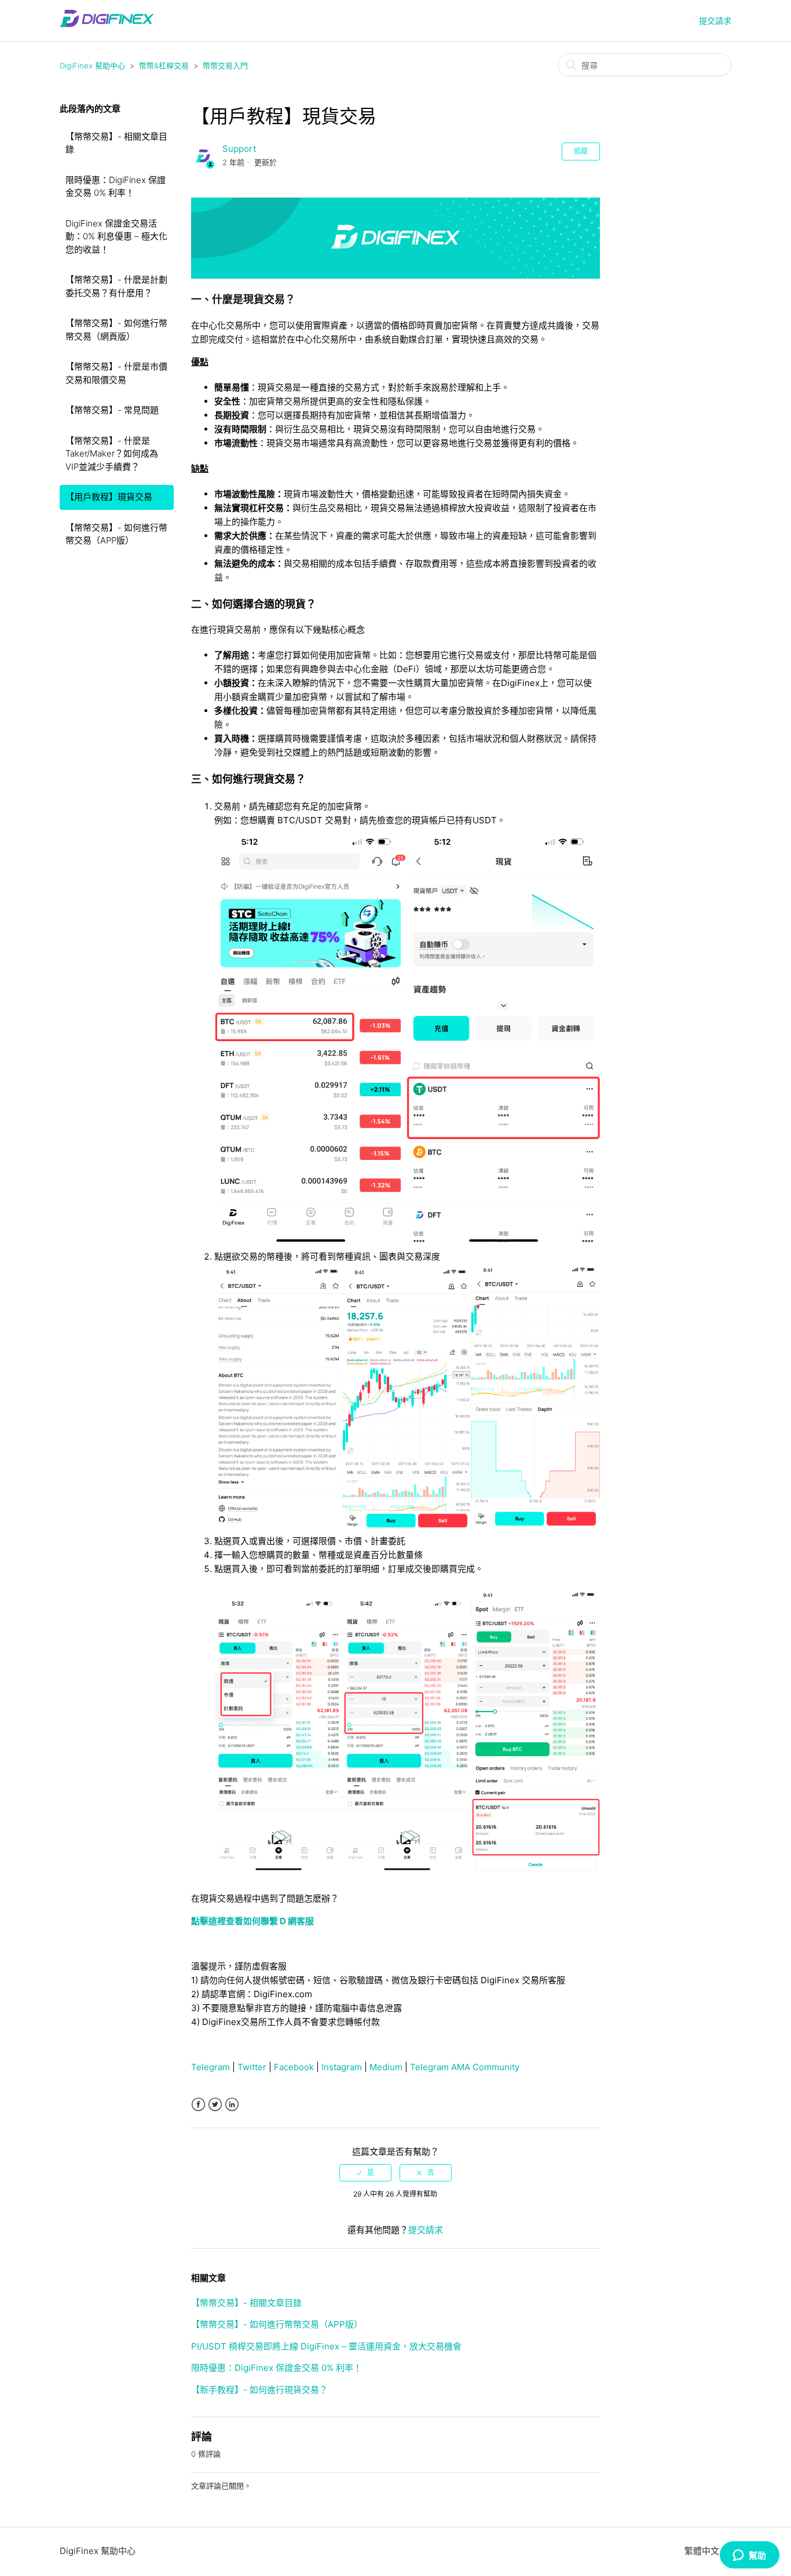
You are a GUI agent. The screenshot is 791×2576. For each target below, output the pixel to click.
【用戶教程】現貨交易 (109, 497)
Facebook (294, 2067)
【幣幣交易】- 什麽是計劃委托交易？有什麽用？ (116, 286)
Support (239, 149)
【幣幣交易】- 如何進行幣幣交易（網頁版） (116, 330)
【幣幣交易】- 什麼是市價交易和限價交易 (116, 373)
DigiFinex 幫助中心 (92, 65)
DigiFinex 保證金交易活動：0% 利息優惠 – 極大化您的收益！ (116, 236)
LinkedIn (232, 2105)
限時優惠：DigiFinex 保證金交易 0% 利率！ (116, 187)
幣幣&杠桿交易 (164, 65)
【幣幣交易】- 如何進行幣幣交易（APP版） (116, 534)
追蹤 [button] (581, 151)
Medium (386, 2067)
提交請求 (715, 21)
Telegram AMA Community (465, 2067)
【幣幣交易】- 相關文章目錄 (116, 143)
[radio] (365, 2173)
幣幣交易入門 (225, 65)
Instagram (342, 2067)
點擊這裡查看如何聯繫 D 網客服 (252, 1921)
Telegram (210, 2067)
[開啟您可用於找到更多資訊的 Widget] (749, 2556)
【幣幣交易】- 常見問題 (112, 410)
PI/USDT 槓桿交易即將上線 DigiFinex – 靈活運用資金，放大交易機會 (326, 2346)
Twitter (252, 2067)
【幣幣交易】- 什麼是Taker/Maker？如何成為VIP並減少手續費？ (112, 454)
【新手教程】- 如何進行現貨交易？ (259, 2390)
